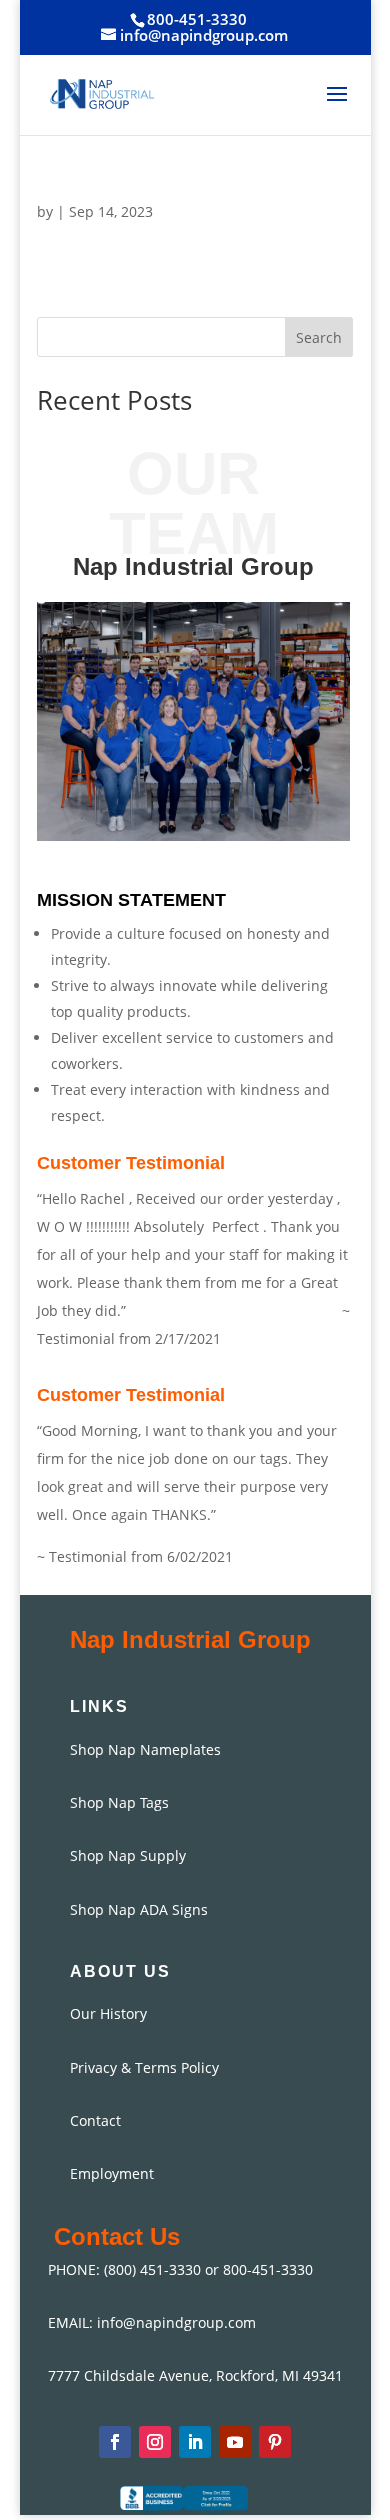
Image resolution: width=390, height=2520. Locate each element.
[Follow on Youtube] (235, 2442)
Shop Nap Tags (119, 1802)
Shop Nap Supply (128, 1855)
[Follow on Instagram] (155, 2442)
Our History (108, 2013)
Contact (95, 2120)
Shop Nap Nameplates (145, 1749)
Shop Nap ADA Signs (139, 1909)
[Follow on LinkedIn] (195, 2442)
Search (319, 337)
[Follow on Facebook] (115, 2442)
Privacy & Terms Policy (144, 2067)
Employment (112, 2173)
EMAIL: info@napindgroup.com (152, 2322)
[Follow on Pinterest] (275, 2442)
